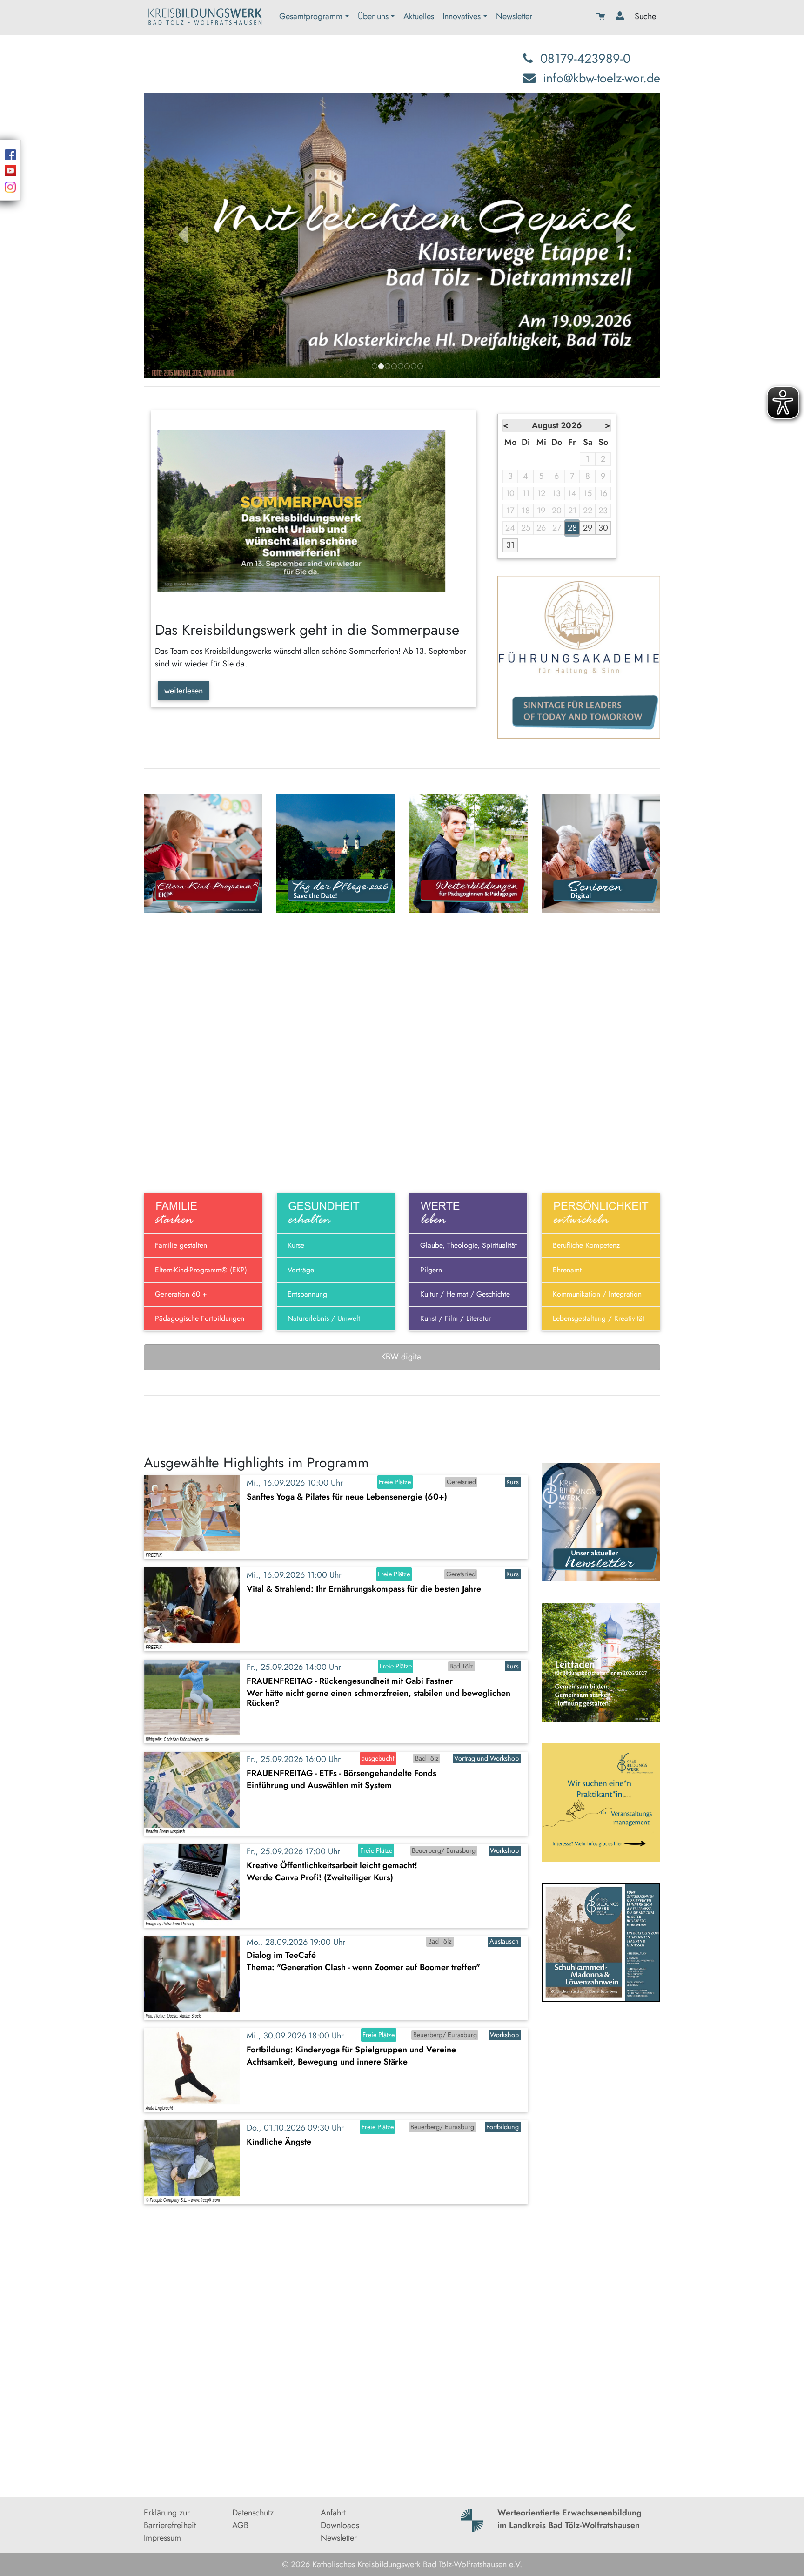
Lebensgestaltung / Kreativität (599, 1318)
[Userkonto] (621, 17)
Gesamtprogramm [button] (311, 16)
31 (510, 545)
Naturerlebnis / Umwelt (324, 1318)
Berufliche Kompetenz (586, 1245)
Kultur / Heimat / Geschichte (465, 1294)
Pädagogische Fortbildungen (200, 1318)
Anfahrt (333, 2513)
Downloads (340, 2525)
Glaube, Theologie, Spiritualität (469, 1245)
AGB (240, 2525)
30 (603, 528)
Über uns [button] (373, 16)
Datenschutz (253, 2513)
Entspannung (307, 1294)
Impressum (162, 2538)
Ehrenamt (567, 1270)
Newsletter (514, 16)
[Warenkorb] (602, 17)
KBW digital (402, 1357)
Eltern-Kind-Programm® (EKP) (201, 1270)
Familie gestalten (181, 1245)
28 (572, 528)
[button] (183, 235)
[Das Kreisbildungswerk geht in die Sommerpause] (314, 512)
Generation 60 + (181, 1294)
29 (588, 528)
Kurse (296, 1245)
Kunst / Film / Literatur (456, 1318)
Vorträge (301, 1270)
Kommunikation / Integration (597, 1294)
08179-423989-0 (585, 58)
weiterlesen (184, 691)
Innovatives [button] (462, 16)
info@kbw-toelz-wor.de (602, 78)
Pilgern (431, 1270)
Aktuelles (419, 16)
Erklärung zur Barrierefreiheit (170, 2519)
